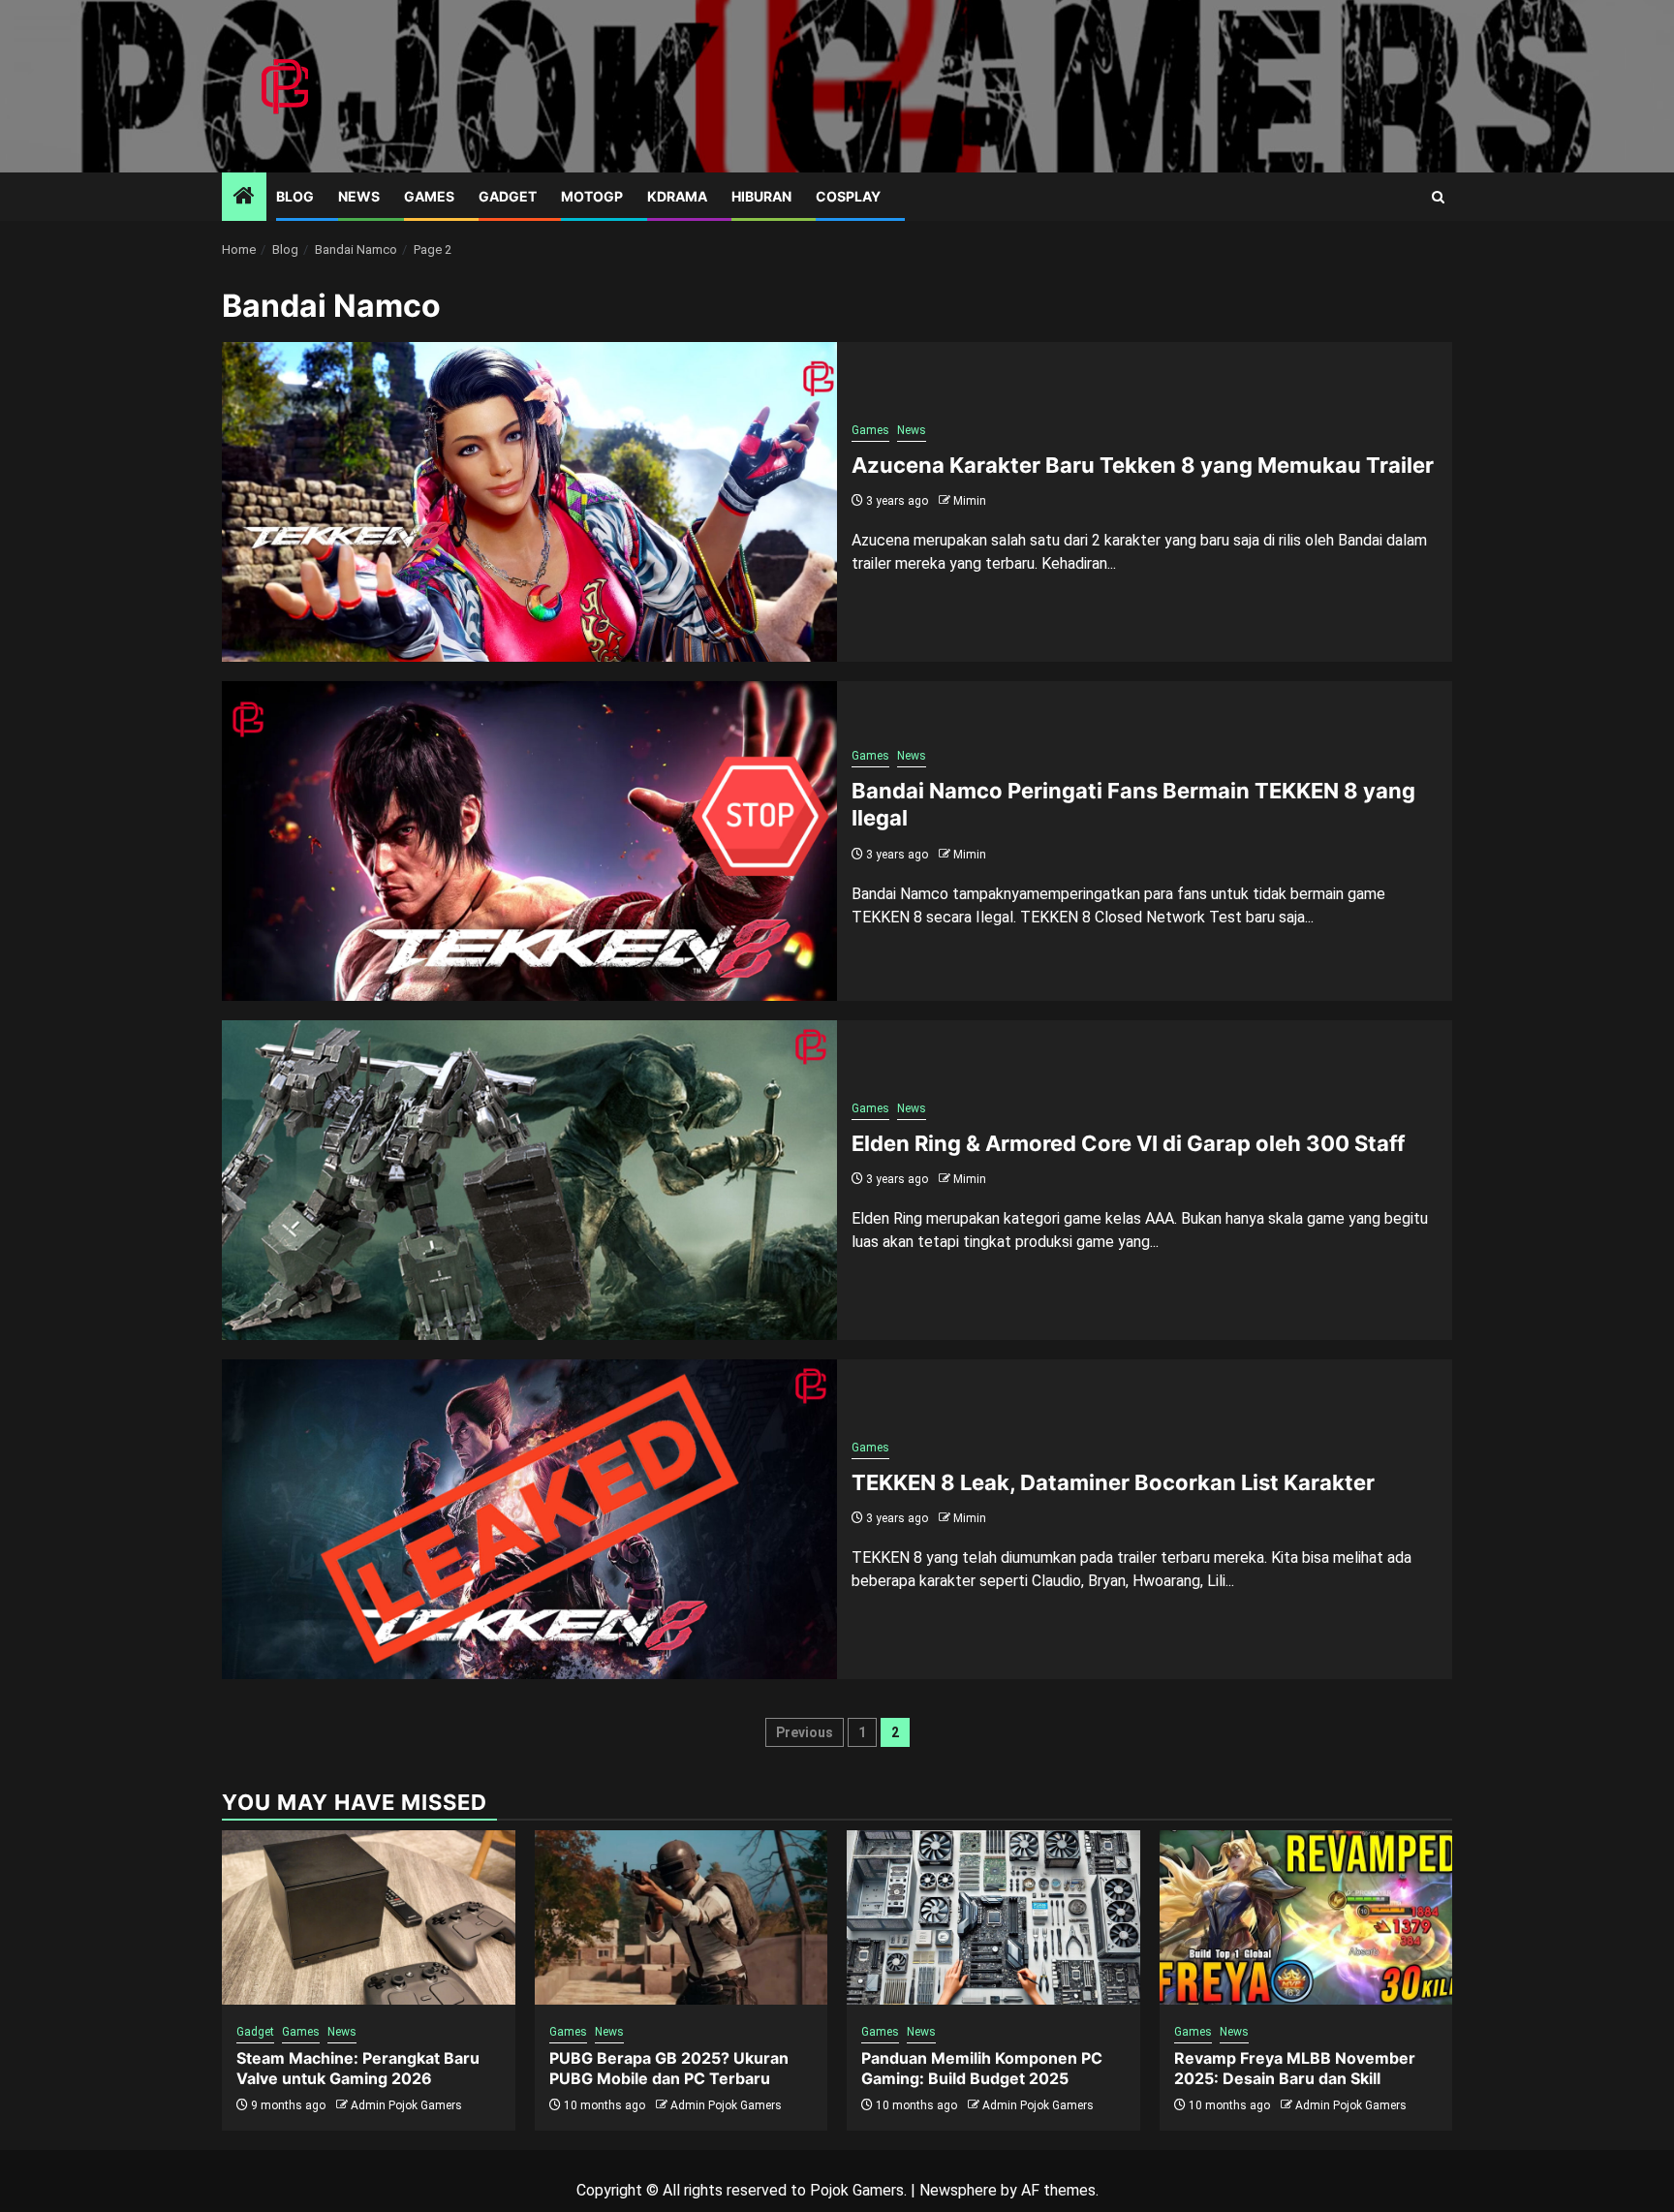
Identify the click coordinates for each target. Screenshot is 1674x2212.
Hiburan (761, 196)
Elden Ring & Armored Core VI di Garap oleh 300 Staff (1128, 1143)
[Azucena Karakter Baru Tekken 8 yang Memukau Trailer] (529, 502)
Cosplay (848, 196)
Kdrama (677, 196)
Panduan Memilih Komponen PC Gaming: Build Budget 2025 (982, 2068)
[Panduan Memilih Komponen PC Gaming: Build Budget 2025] (993, 1917)
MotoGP (592, 196)
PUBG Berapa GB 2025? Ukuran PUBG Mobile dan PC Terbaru (669, 2068)
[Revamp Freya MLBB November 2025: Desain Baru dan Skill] (1306, 1917)
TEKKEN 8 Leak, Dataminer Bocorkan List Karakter (1113, 1482)
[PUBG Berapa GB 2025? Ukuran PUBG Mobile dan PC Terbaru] (682, 1917)
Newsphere (958, 2190)
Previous (805, 1732)
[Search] (1438, 197)
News (359, 196)
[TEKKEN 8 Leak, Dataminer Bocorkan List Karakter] (529, 1519)
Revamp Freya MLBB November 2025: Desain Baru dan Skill (1295, 2068)
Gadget (508, 196)
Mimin (970, 501)
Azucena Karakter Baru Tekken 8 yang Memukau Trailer (1143, 465)
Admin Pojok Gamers (406, 2105)
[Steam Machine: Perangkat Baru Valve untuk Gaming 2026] (369, 1917)
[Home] (244, 198)
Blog (295, 196)
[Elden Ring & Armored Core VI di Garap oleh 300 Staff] (529, 1180)
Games (429, 196)
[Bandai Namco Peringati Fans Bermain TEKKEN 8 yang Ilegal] (529, 841)
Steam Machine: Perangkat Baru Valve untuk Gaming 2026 (358, 2068)
